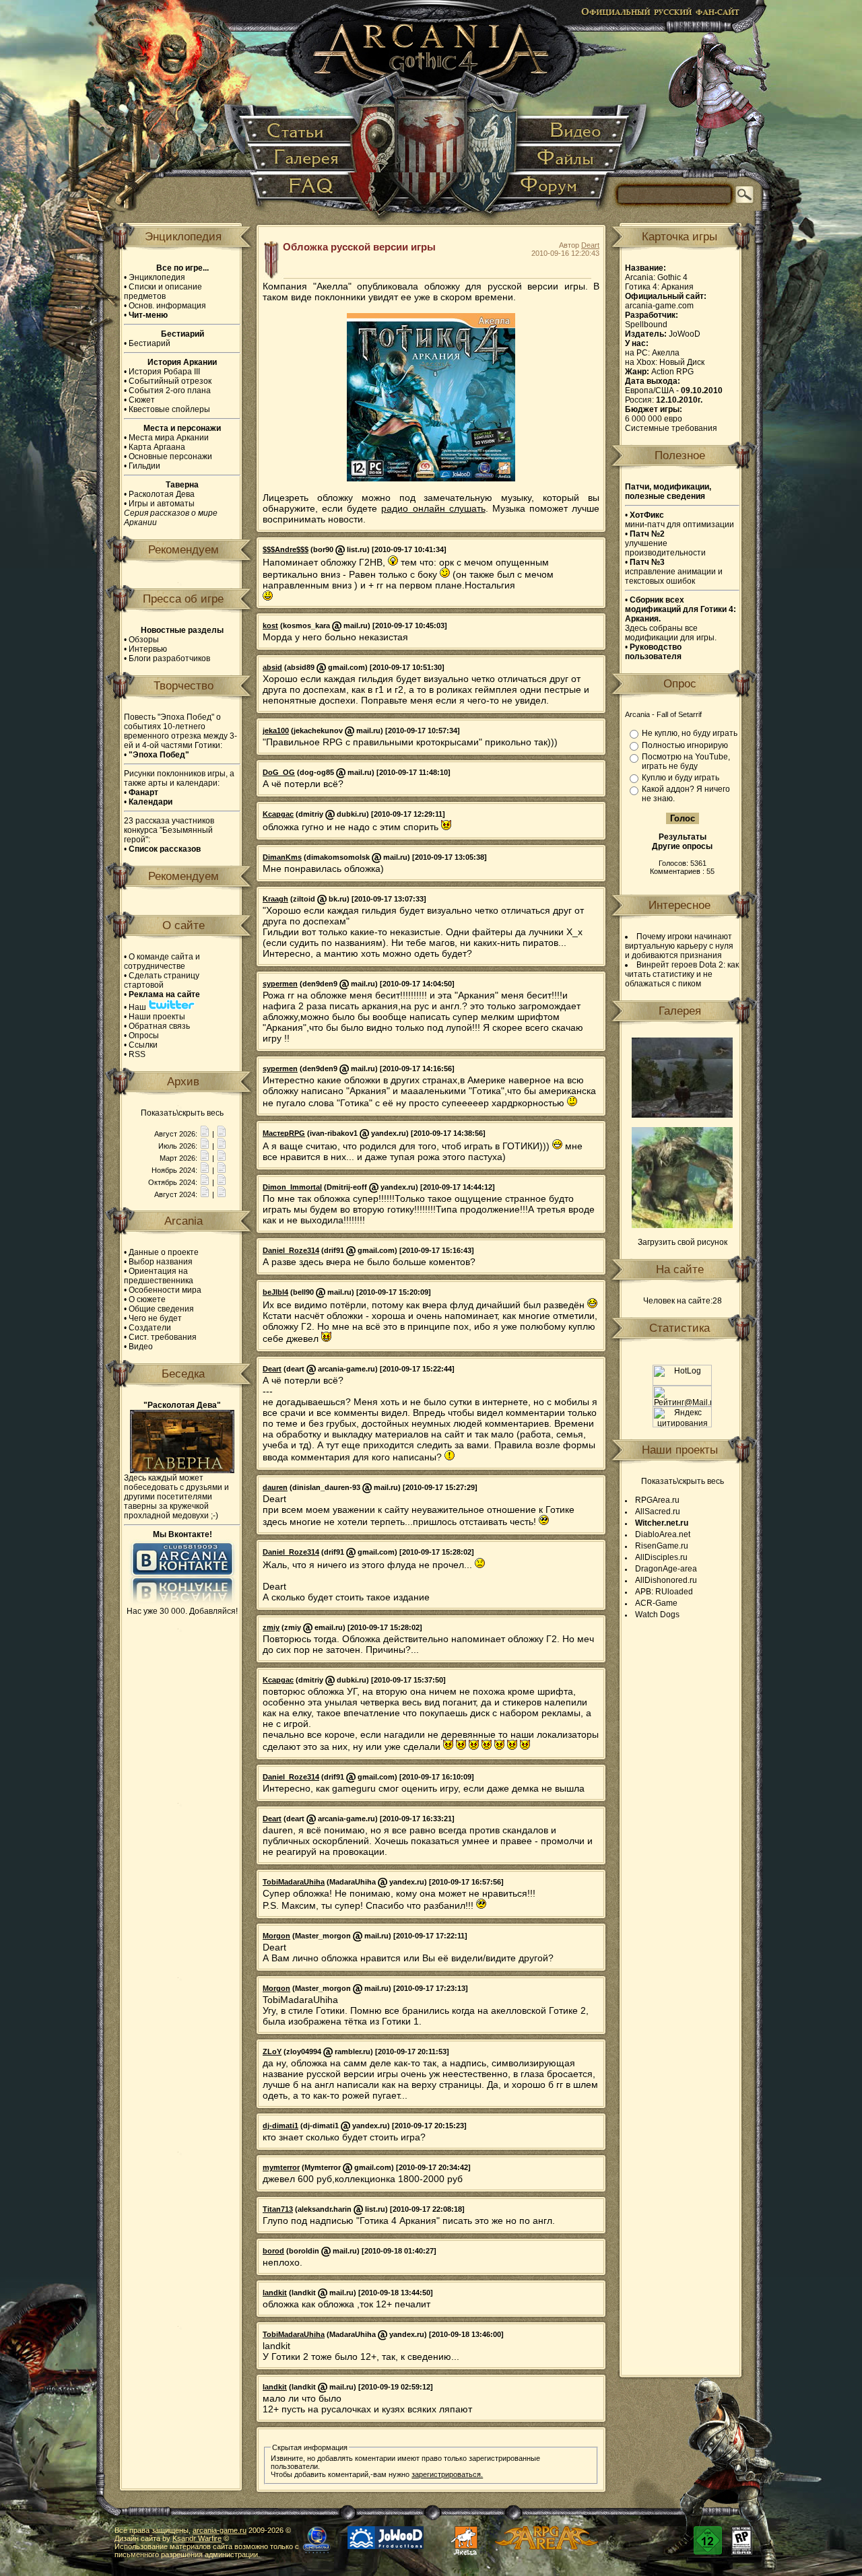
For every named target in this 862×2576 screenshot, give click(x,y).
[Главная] (432, 114)
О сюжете (147, 1299)
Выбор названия (161, 1262)
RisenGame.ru (662, 1546)
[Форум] (556, 192)
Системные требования (671, 428)
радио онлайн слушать (433, 508)
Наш (138, 1007)
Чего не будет (155, 1318)
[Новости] (205, 1134)
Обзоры (144, 640)
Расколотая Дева (162, 494)
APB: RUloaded (664, 1592)
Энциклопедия (157, 277)
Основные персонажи (170, 456)
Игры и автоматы (162, 504)
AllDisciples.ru (661, 1557)
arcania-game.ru (220, 2530)
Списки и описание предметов (163, 292)
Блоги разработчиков (169, 658)
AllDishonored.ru (666, 1580)
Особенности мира (165, 1290)
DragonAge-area (666, 1569)
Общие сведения (161, 1309)
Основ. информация (167, 306)
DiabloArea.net (663, 1534)
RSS (137, 1054)
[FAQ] (304, 192)
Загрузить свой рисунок (683, 1242)
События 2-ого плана (170, 391)
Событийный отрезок (170, 381)
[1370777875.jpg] (682, 1115)
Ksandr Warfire (197, 2538)
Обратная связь (159, 1026)
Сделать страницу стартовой (162, 980)
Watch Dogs (657, 1615)
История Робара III (164, 372)
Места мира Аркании (169, 438)
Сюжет (142, 400)
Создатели (150, 1328)
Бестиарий (150, 343)
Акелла (666, 353)
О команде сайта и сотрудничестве (162, 961)
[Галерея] (304, 159)
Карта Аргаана (157, 447)
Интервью (148, 649)
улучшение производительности (665, 543)
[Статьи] (299, 131)
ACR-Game (656, 1603)
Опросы (144, 1036)
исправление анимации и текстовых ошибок (674, 572)
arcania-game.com (659, 306)
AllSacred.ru (658, 1512)
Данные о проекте (164, 1252)
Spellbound (646, 325)
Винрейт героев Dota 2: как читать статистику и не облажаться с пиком (682, 974)
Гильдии (144, 466)
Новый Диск (682, 362)
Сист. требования (163, 1337)
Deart (590, 245)
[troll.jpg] (682, 1225)
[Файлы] (567, 159)
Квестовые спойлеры (169, 409)
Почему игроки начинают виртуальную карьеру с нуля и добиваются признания (679, 946)
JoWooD (685, 334)
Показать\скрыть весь (182, 1113)
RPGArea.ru (657, 1500)
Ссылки (143, 1045)
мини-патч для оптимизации (679, 520)
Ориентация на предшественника (159, 1276)
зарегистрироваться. (447, 2474)
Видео (141, 1347)
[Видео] (572, 131)
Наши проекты (157, 1017)
